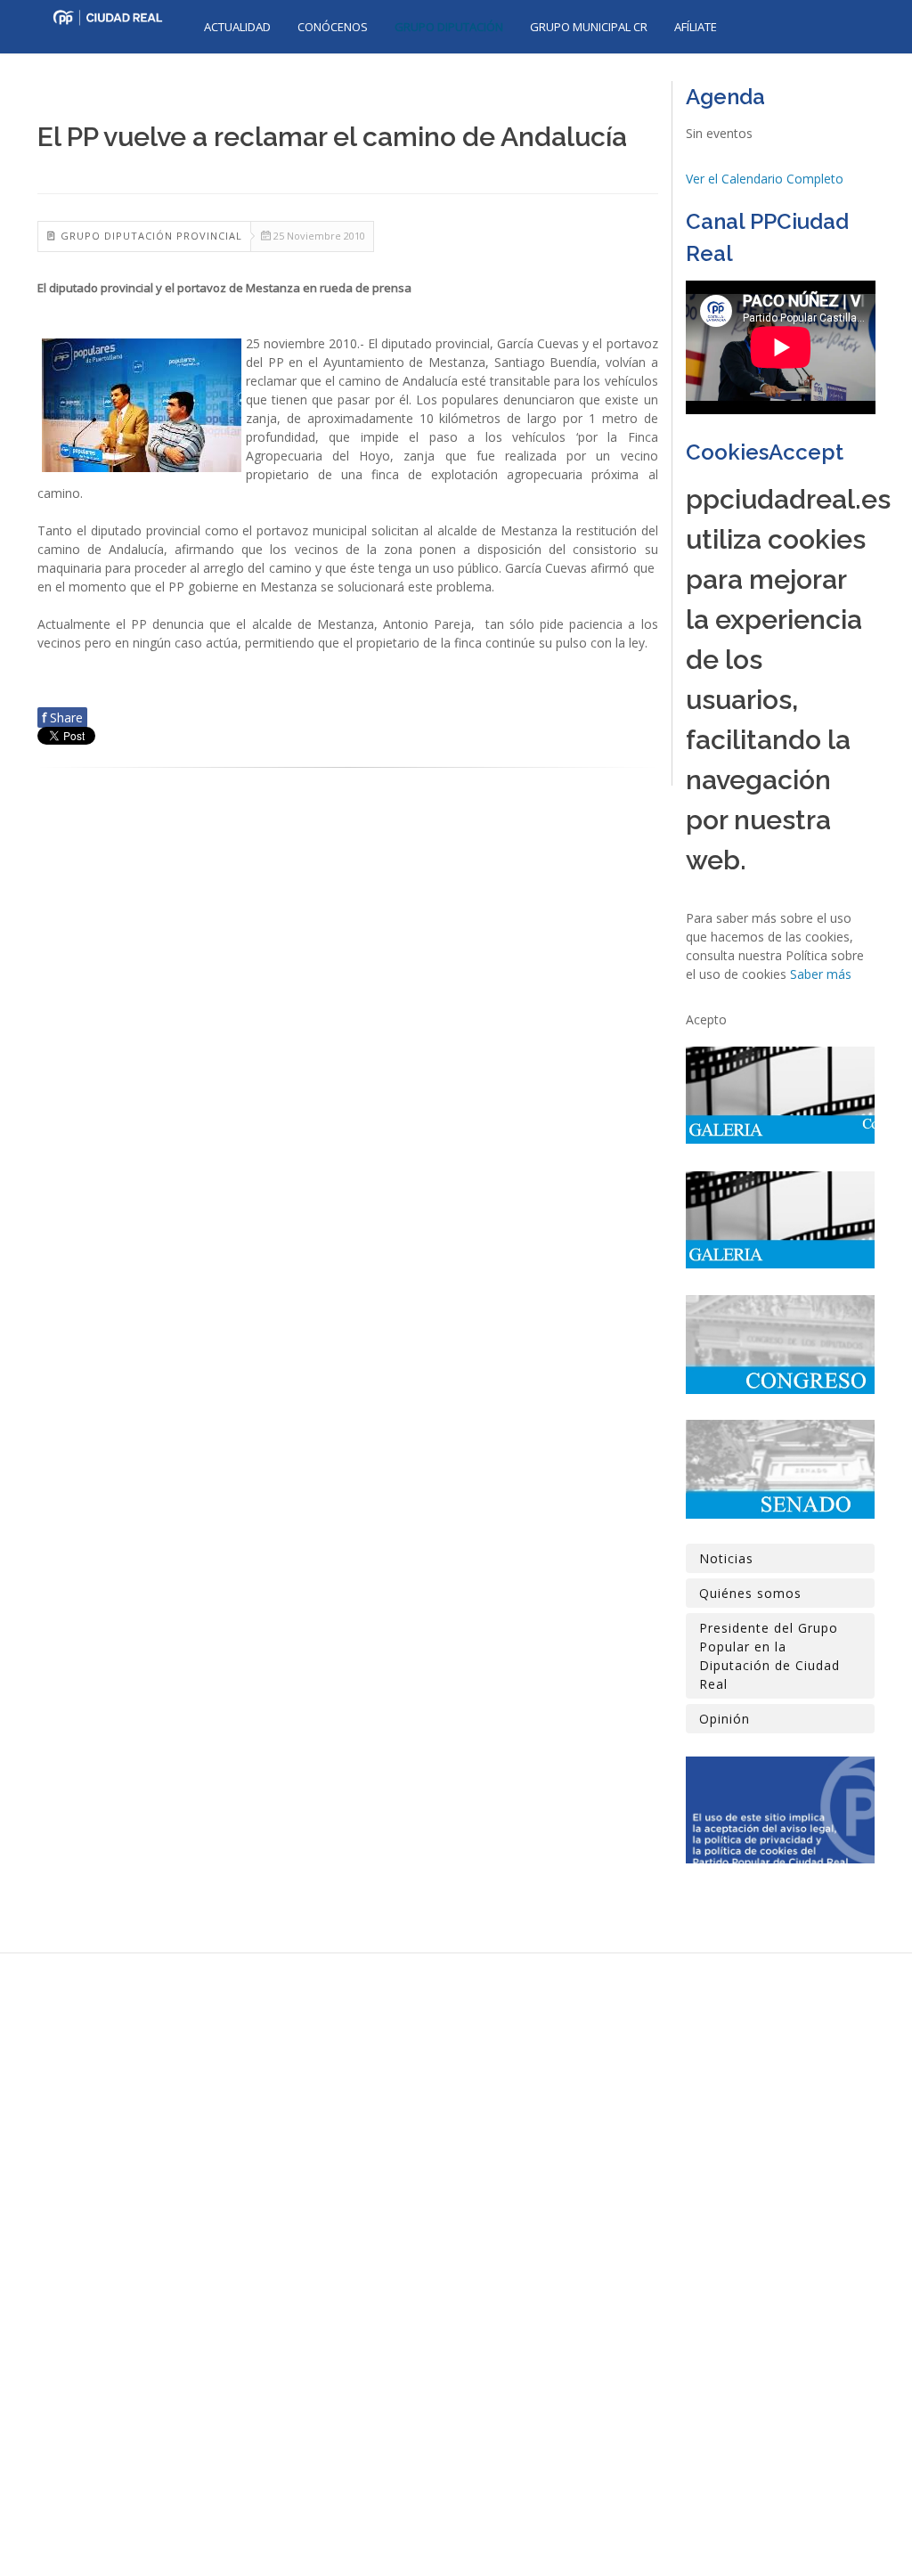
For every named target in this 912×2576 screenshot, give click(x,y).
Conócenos (333, 27)
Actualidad (237, 27)
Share (62, 717)
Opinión (725, 1719)
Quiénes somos (750, 1593)
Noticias (726, 1558)
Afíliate (696, 27)
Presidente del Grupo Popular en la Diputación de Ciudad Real (769, 1656)
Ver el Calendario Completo (765, 179)
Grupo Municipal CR (589, 27)
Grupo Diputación (449, 27)
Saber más (821, 974)
